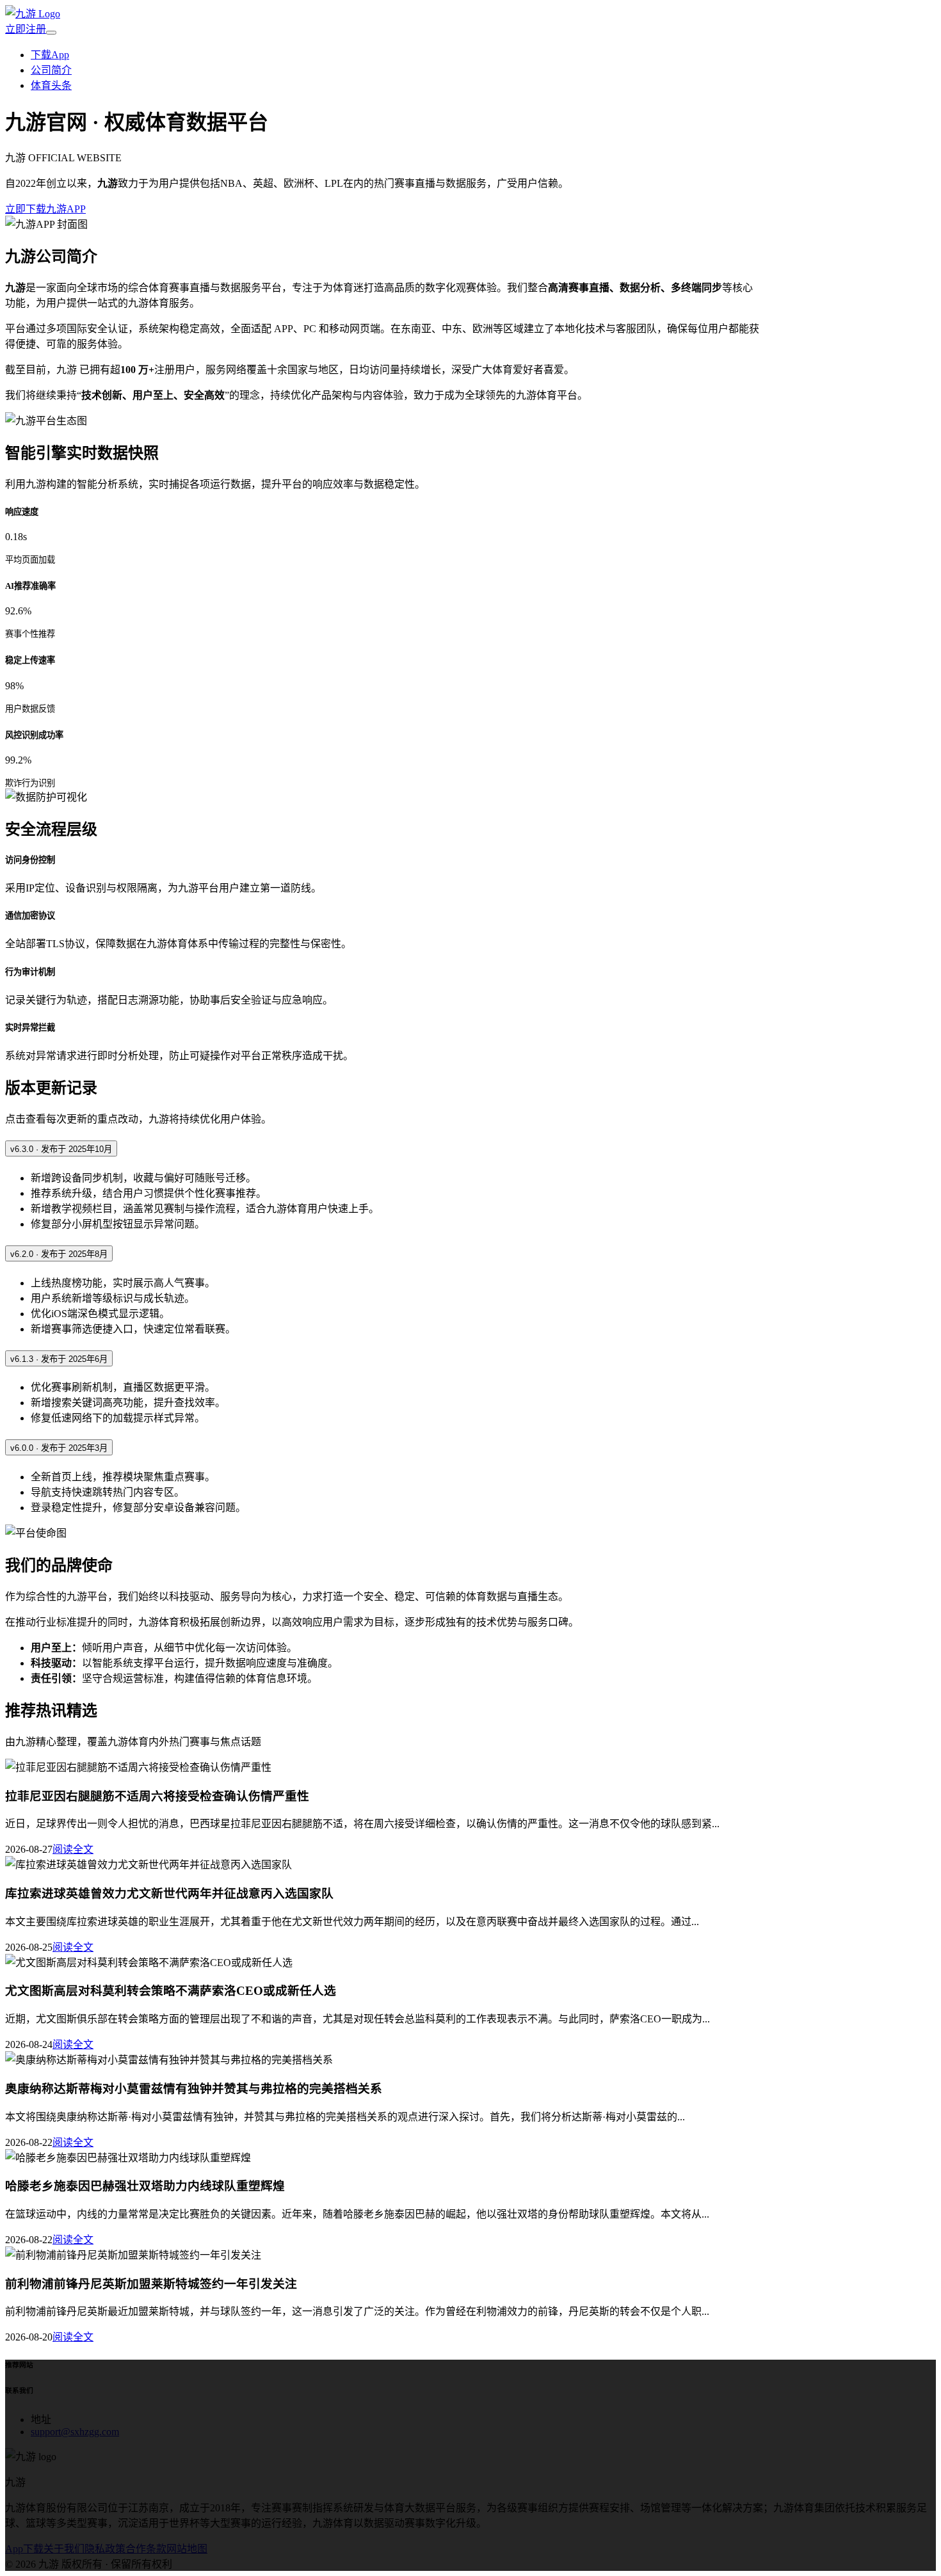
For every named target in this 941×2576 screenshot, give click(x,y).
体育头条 (51, 85)
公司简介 (51, 70)
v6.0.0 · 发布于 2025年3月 (59, 1448)
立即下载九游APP (45, 209)
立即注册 (26, 29)
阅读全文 (73, 1849)
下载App (50, 55)
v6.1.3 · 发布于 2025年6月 (59, 1359)
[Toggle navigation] (51, 33)
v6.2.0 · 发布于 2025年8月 (59, 1254)
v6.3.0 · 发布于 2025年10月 (61, 1149)
